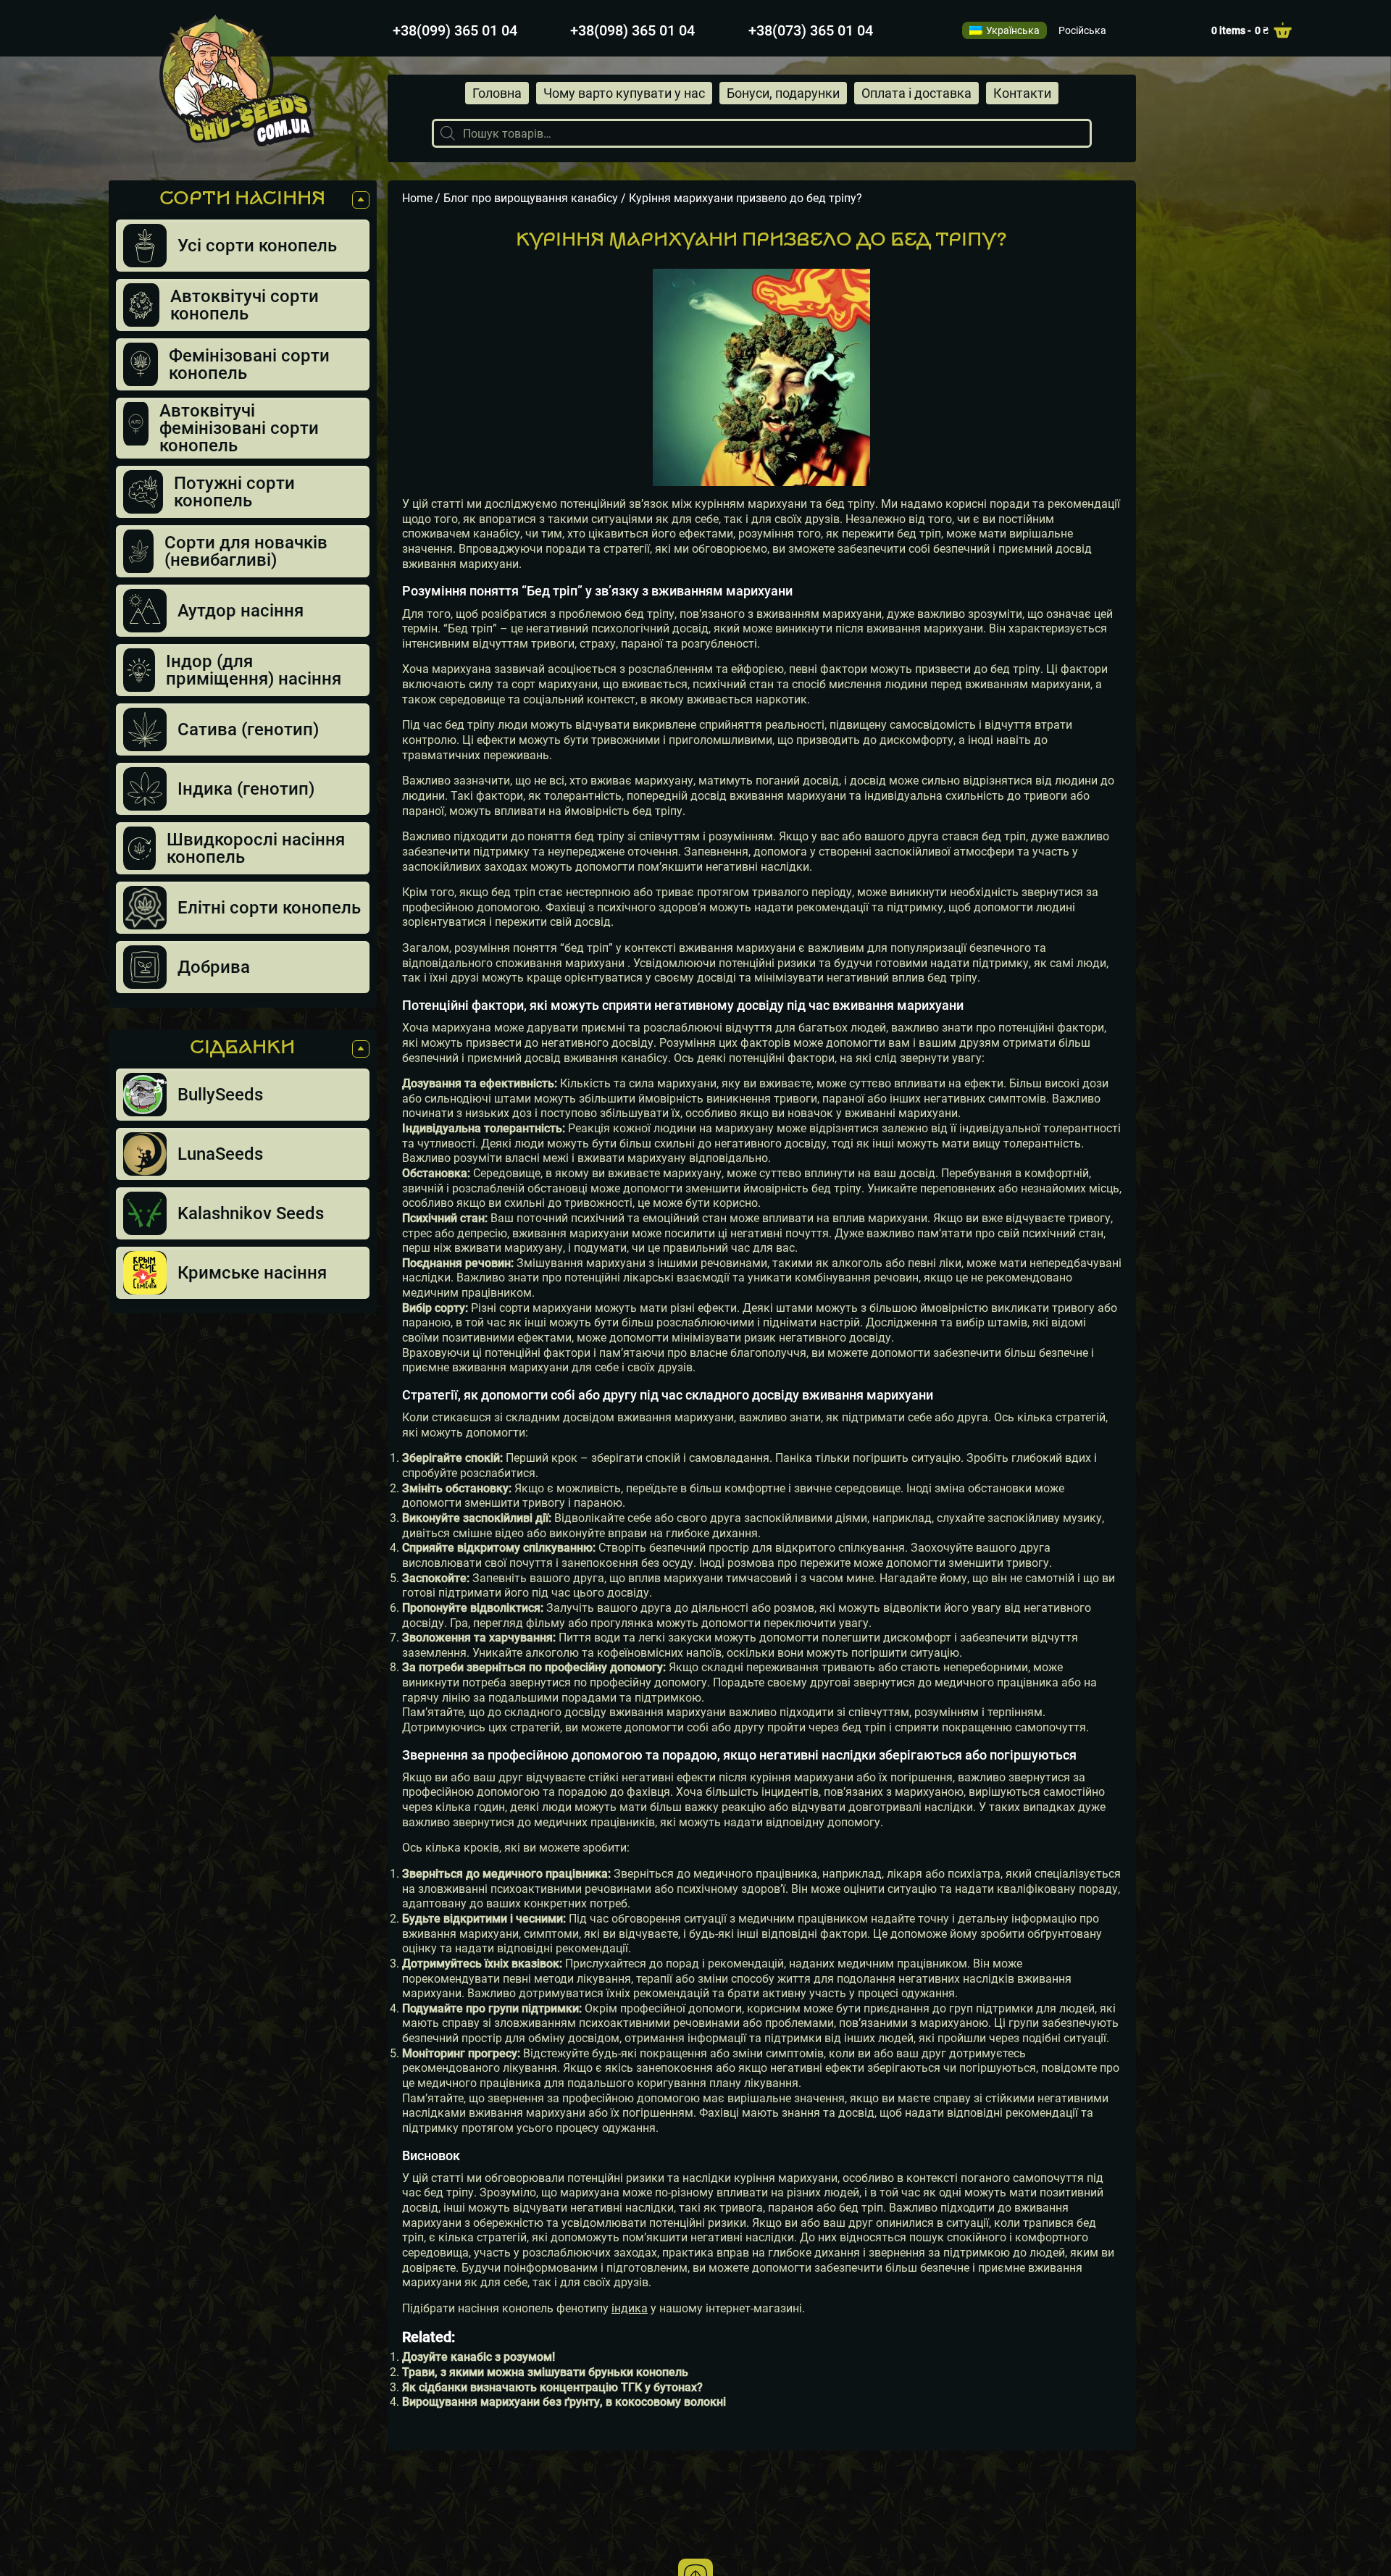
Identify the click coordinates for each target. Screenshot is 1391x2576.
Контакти (1022, 93)
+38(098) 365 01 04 (632, 30)
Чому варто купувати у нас (624, 93)
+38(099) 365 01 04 (455, 30)
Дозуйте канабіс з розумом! (479, 2357)
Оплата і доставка (916, 93)
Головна (497, 93)
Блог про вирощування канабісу (531, 198)
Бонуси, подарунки (783, 93)
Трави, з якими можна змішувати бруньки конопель (545, 2372)
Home (417, 198)
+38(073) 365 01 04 (811, 30)
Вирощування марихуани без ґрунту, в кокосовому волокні (564, 2402)
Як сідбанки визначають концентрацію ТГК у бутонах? (552, 2387)
